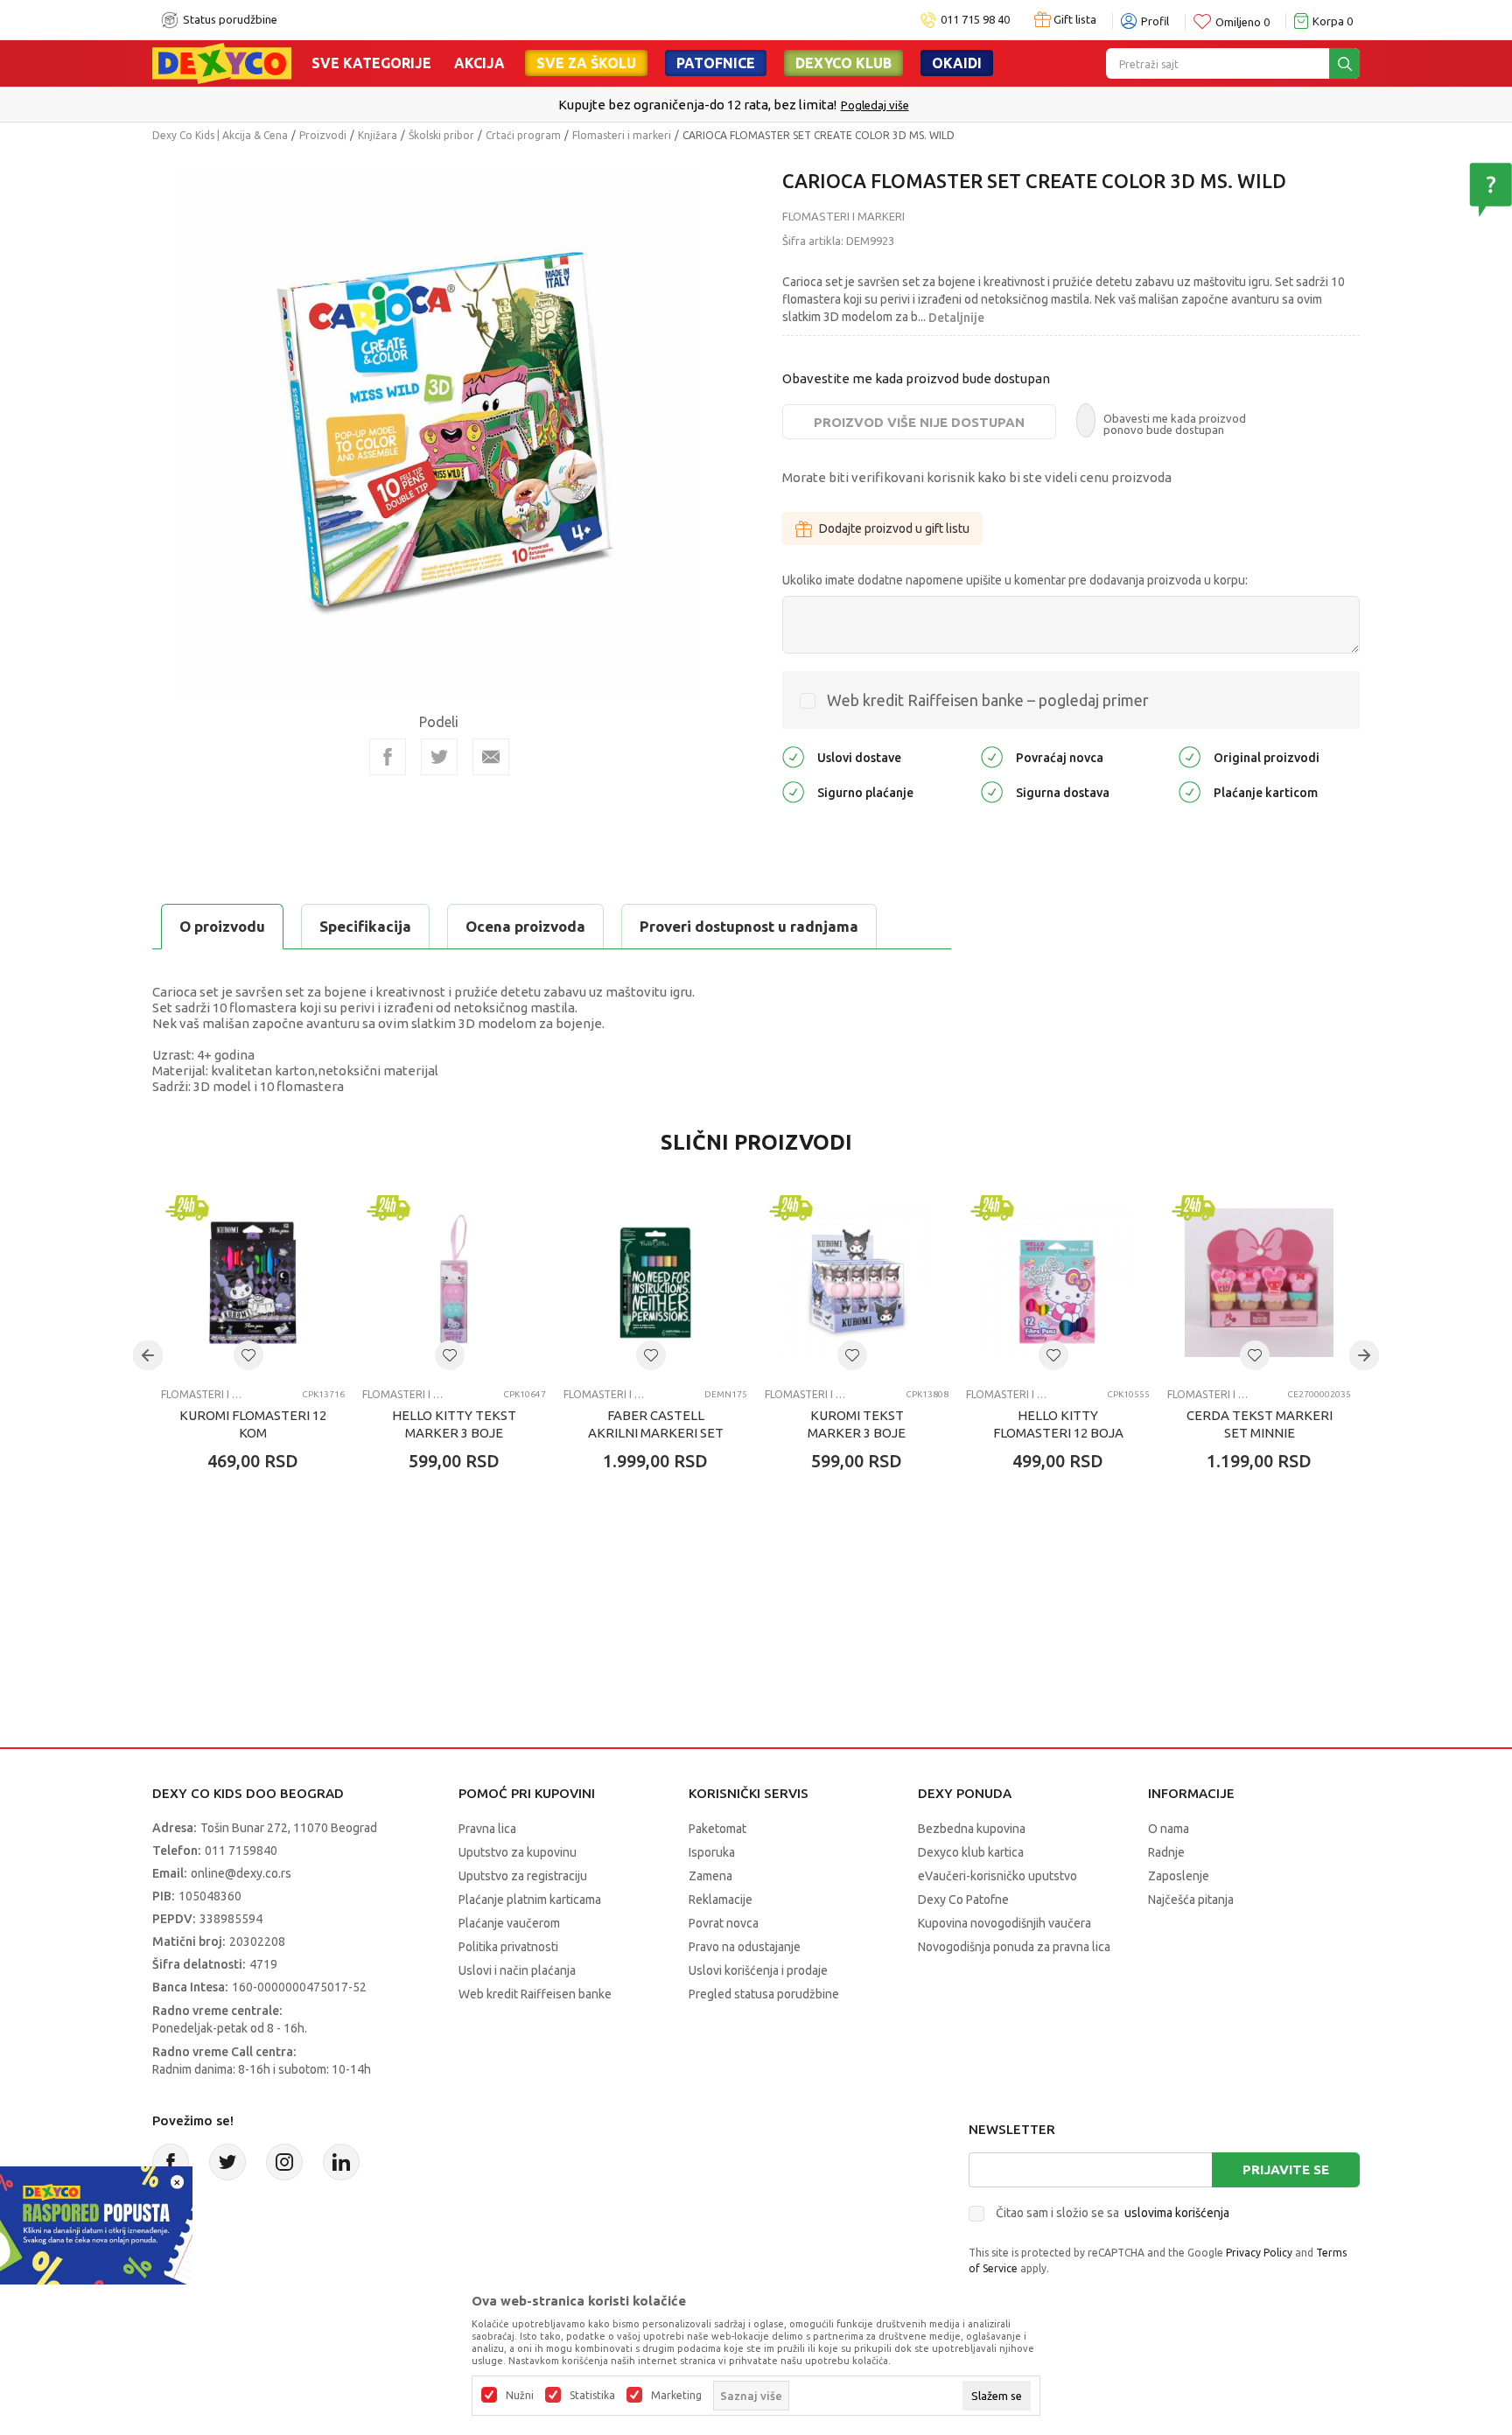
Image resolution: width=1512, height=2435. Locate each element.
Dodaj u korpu (262, 1564)
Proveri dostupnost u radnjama (749, 926)
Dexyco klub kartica (971, 1852)
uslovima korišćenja (1177, 2213)
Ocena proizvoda (525, 926)
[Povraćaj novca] (992, 756)
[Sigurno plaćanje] (793, 791)
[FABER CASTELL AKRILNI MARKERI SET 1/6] (655, 1283)
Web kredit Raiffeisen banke (535, 1994)
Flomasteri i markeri (622, 135)
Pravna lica (487, 1829)
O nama (1169, 1829)
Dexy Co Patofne (963, 1900)
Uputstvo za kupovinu (518, 1852)
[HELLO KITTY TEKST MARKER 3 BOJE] (454, 1283)
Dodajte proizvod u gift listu (894, 528)
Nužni (520, 2396)
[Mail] (491, 757)
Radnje (1166, 1852)
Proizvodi (323, 135)
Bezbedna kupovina (972, 1829)
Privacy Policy (1259, 2253)
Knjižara (378, 135)
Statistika (592, 2396)
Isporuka (712, 1852)
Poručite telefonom (719, 105)
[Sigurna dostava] (992, 791)
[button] (248, 1355)
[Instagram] (284, 2162)
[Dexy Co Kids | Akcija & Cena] (222, 62)
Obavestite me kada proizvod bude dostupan (916, 378)
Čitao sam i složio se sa (1113, 2213)
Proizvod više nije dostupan (919, 422)
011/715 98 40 (819, 105)
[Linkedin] (341, 2162)
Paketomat (717, 1829)
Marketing (676, 2396)
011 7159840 (241, 1851)
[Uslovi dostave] (793, 756)
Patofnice (716, 63)
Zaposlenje (1179, 1876)
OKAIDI (957, 63)
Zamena (710, 1876)
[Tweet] (439, 757)
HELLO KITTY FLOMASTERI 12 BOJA (1058, 1424)
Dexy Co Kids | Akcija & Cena (220, 135)
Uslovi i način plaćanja (517, 1970)
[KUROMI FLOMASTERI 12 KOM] (253, 1283)
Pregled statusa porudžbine (764, 1994)
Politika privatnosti (508, 1947)
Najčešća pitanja (1191, 1900)
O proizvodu (222, 926)
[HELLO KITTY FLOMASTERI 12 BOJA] (1058, 1283)
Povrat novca (724, 1923)
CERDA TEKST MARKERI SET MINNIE (1260, 1424)
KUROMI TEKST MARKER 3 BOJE (857, 1424)
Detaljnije (956, 318)
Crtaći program (523, 135)
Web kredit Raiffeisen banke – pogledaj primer (988, 700)
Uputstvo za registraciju (523, 1876)
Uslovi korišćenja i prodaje (758, 1970)
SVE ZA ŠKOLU (586, 63)
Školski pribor (441, 135)
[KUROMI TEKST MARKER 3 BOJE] (857, 1283)
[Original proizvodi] (1190, 756)
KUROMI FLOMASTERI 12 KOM (253, 1424)
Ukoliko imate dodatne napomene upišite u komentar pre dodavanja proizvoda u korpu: (1015, 580)
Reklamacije (721, 1900)
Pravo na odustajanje (745, 1947)
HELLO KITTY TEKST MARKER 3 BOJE (454, 1424)
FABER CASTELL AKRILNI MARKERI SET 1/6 (656, 1433)
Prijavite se (1286, 2169)
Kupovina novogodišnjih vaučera (1004, 1923)
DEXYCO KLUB (843, 63)
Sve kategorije (371, 63)
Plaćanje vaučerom (509, 1923)
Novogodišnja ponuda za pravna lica (1014, 1947)
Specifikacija (365, 926)
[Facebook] (388, 757)
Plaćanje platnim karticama (530, 1900)
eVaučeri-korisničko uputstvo (997, 1876)
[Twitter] (227, 2162)
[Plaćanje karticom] (1190, 791)
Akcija (479, 63)
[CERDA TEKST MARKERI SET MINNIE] (1259, 1283)
